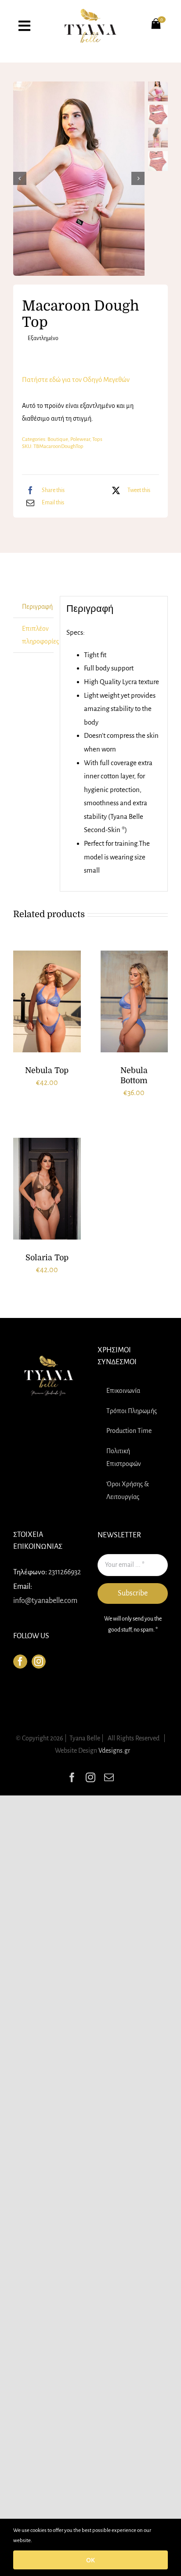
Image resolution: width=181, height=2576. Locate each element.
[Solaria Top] (47, 1189)
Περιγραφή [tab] (37, 607)
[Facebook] (20, 1662)
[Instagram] (39, 1662)
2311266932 (65, 1572)
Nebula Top (47, 1070)
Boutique (58, 439)
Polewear (80, 439)
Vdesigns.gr (114, 1751)
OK (90, 2560)
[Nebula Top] (47, 1001)
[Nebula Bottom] (134, 1001)
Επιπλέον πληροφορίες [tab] (38, 635)
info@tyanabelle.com (45, 1601)
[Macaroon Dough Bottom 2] (79, 179)
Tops (97, 439)
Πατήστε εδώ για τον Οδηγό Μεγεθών (76, 379)
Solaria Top (47, 1258)
